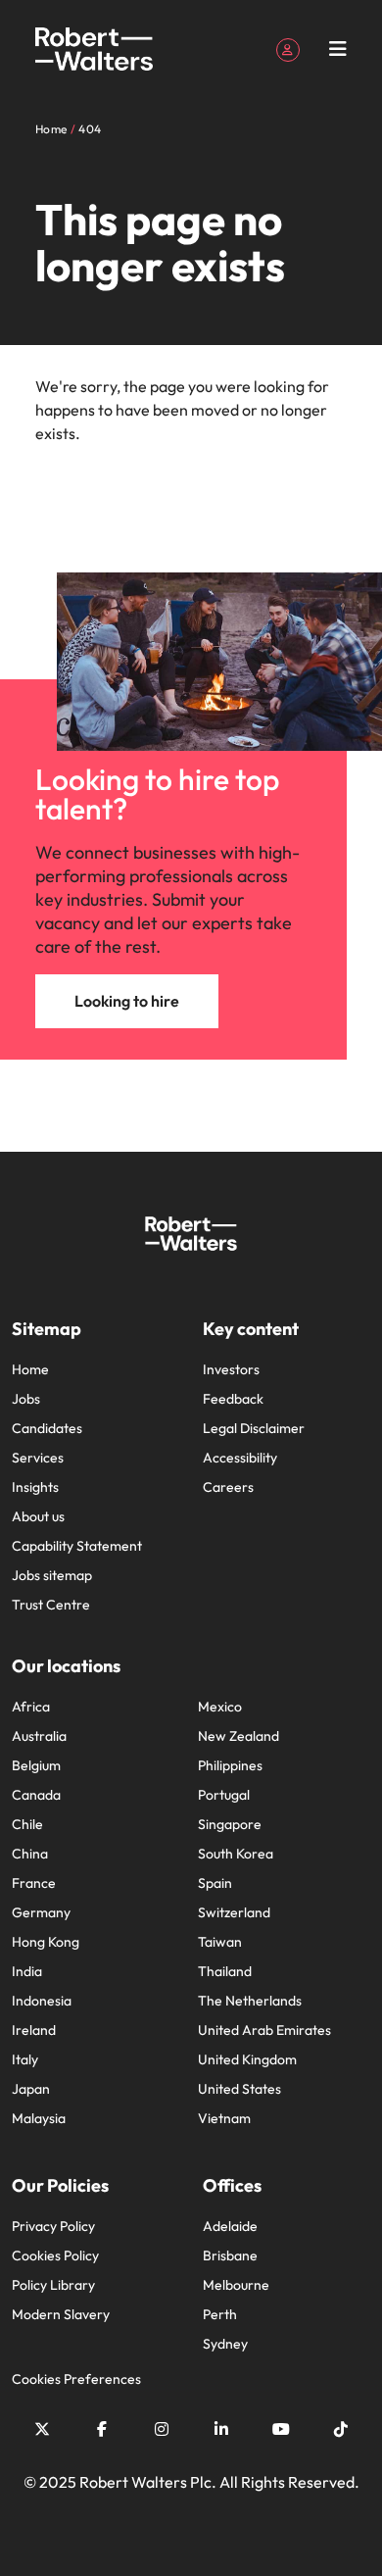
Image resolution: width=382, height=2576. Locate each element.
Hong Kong (46, 1942)
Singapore (230, 1824)
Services (38, 1458)
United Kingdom (247, 2059)
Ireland (34, 2030)
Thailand (225, 1971)
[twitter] (42, 2429)
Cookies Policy (55, 2255)
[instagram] (162, 2429)
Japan (31, 2089)
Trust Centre (51, 1605)
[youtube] (281, 2429)
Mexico (220, 1707)
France (34, 1883)
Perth (220, 2314)
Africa (31, 1707)
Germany (41, 1912)
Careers (228, 1487)
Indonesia (42, 2001)
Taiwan (220, 1942)
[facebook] (102, 2429)
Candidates (47, 1428)
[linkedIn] (221, 2429)
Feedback (233, 1399)
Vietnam (224, 2118)
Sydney (225, 2344)
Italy (25, 2059)
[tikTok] (341, 2429)
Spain (215, 1883)
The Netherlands (250, 2001)
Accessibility (240, 1458)
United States (239, 2089)
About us (38, 1516)
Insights (35, 1487)
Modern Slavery (61, 2314)
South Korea (236, 1854)
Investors (231, 1369)
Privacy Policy (53, 2226)
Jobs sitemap (52, 1575)
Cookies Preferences (76, 2379)
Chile (27, 1824)
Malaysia (39, 2118)
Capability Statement (77, 1546)
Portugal (224, 1795)
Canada (36, 1795)
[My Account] (288, 48)
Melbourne (236, 2285)
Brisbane (230, 2255)
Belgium (36, 1765)
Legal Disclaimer (254, 1428)
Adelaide (230, 2226)
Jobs (26, 1399)
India (27, 1971)
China (30, 1854)
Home (30, 1369)
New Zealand (239, 1736)
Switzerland (234, 1912)
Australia (39, 1736)
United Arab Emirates (264, 2030)
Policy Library (53, 2285)
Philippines (230, 1765)
